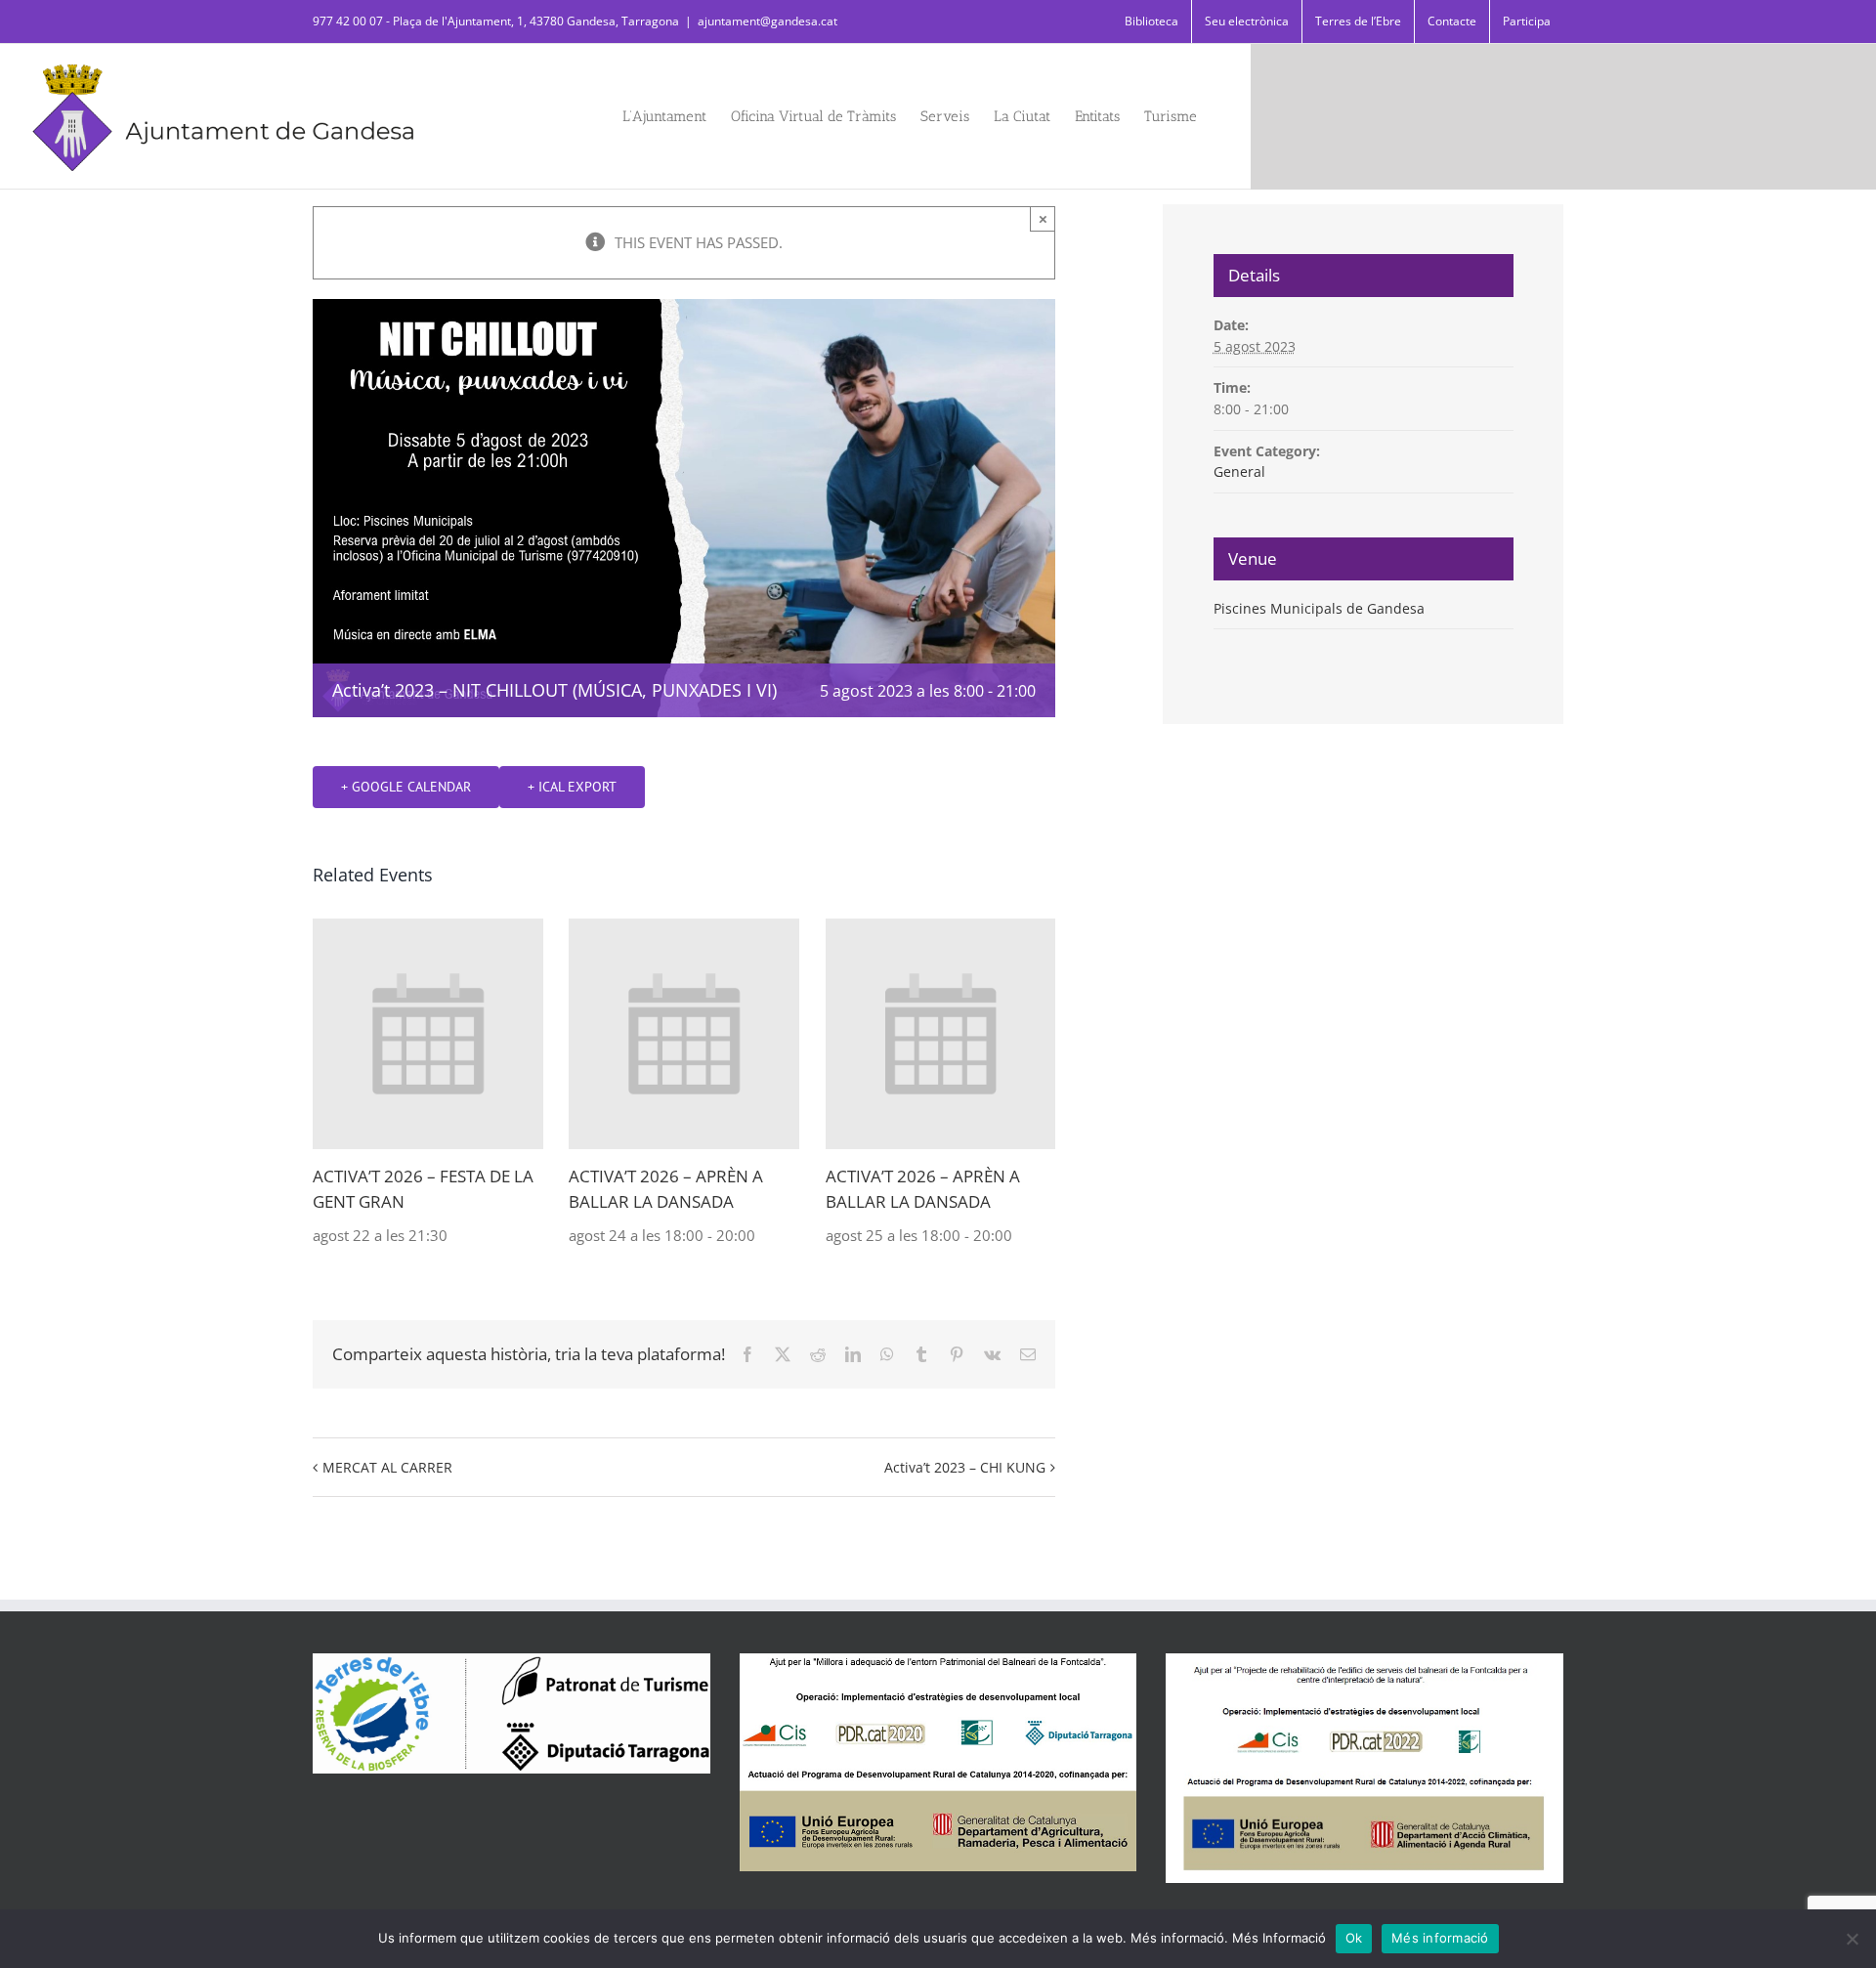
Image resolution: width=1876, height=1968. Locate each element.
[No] (1852, 1939)
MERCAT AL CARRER (387, 1467)
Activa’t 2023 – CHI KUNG (965, 1467)
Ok (1354, 1938)
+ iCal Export (572, 787)
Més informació (1440, 1938)
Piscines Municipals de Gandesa (1319, 608)
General (1239, 471)
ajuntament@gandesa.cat (767, 21)
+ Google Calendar (406, 787)
